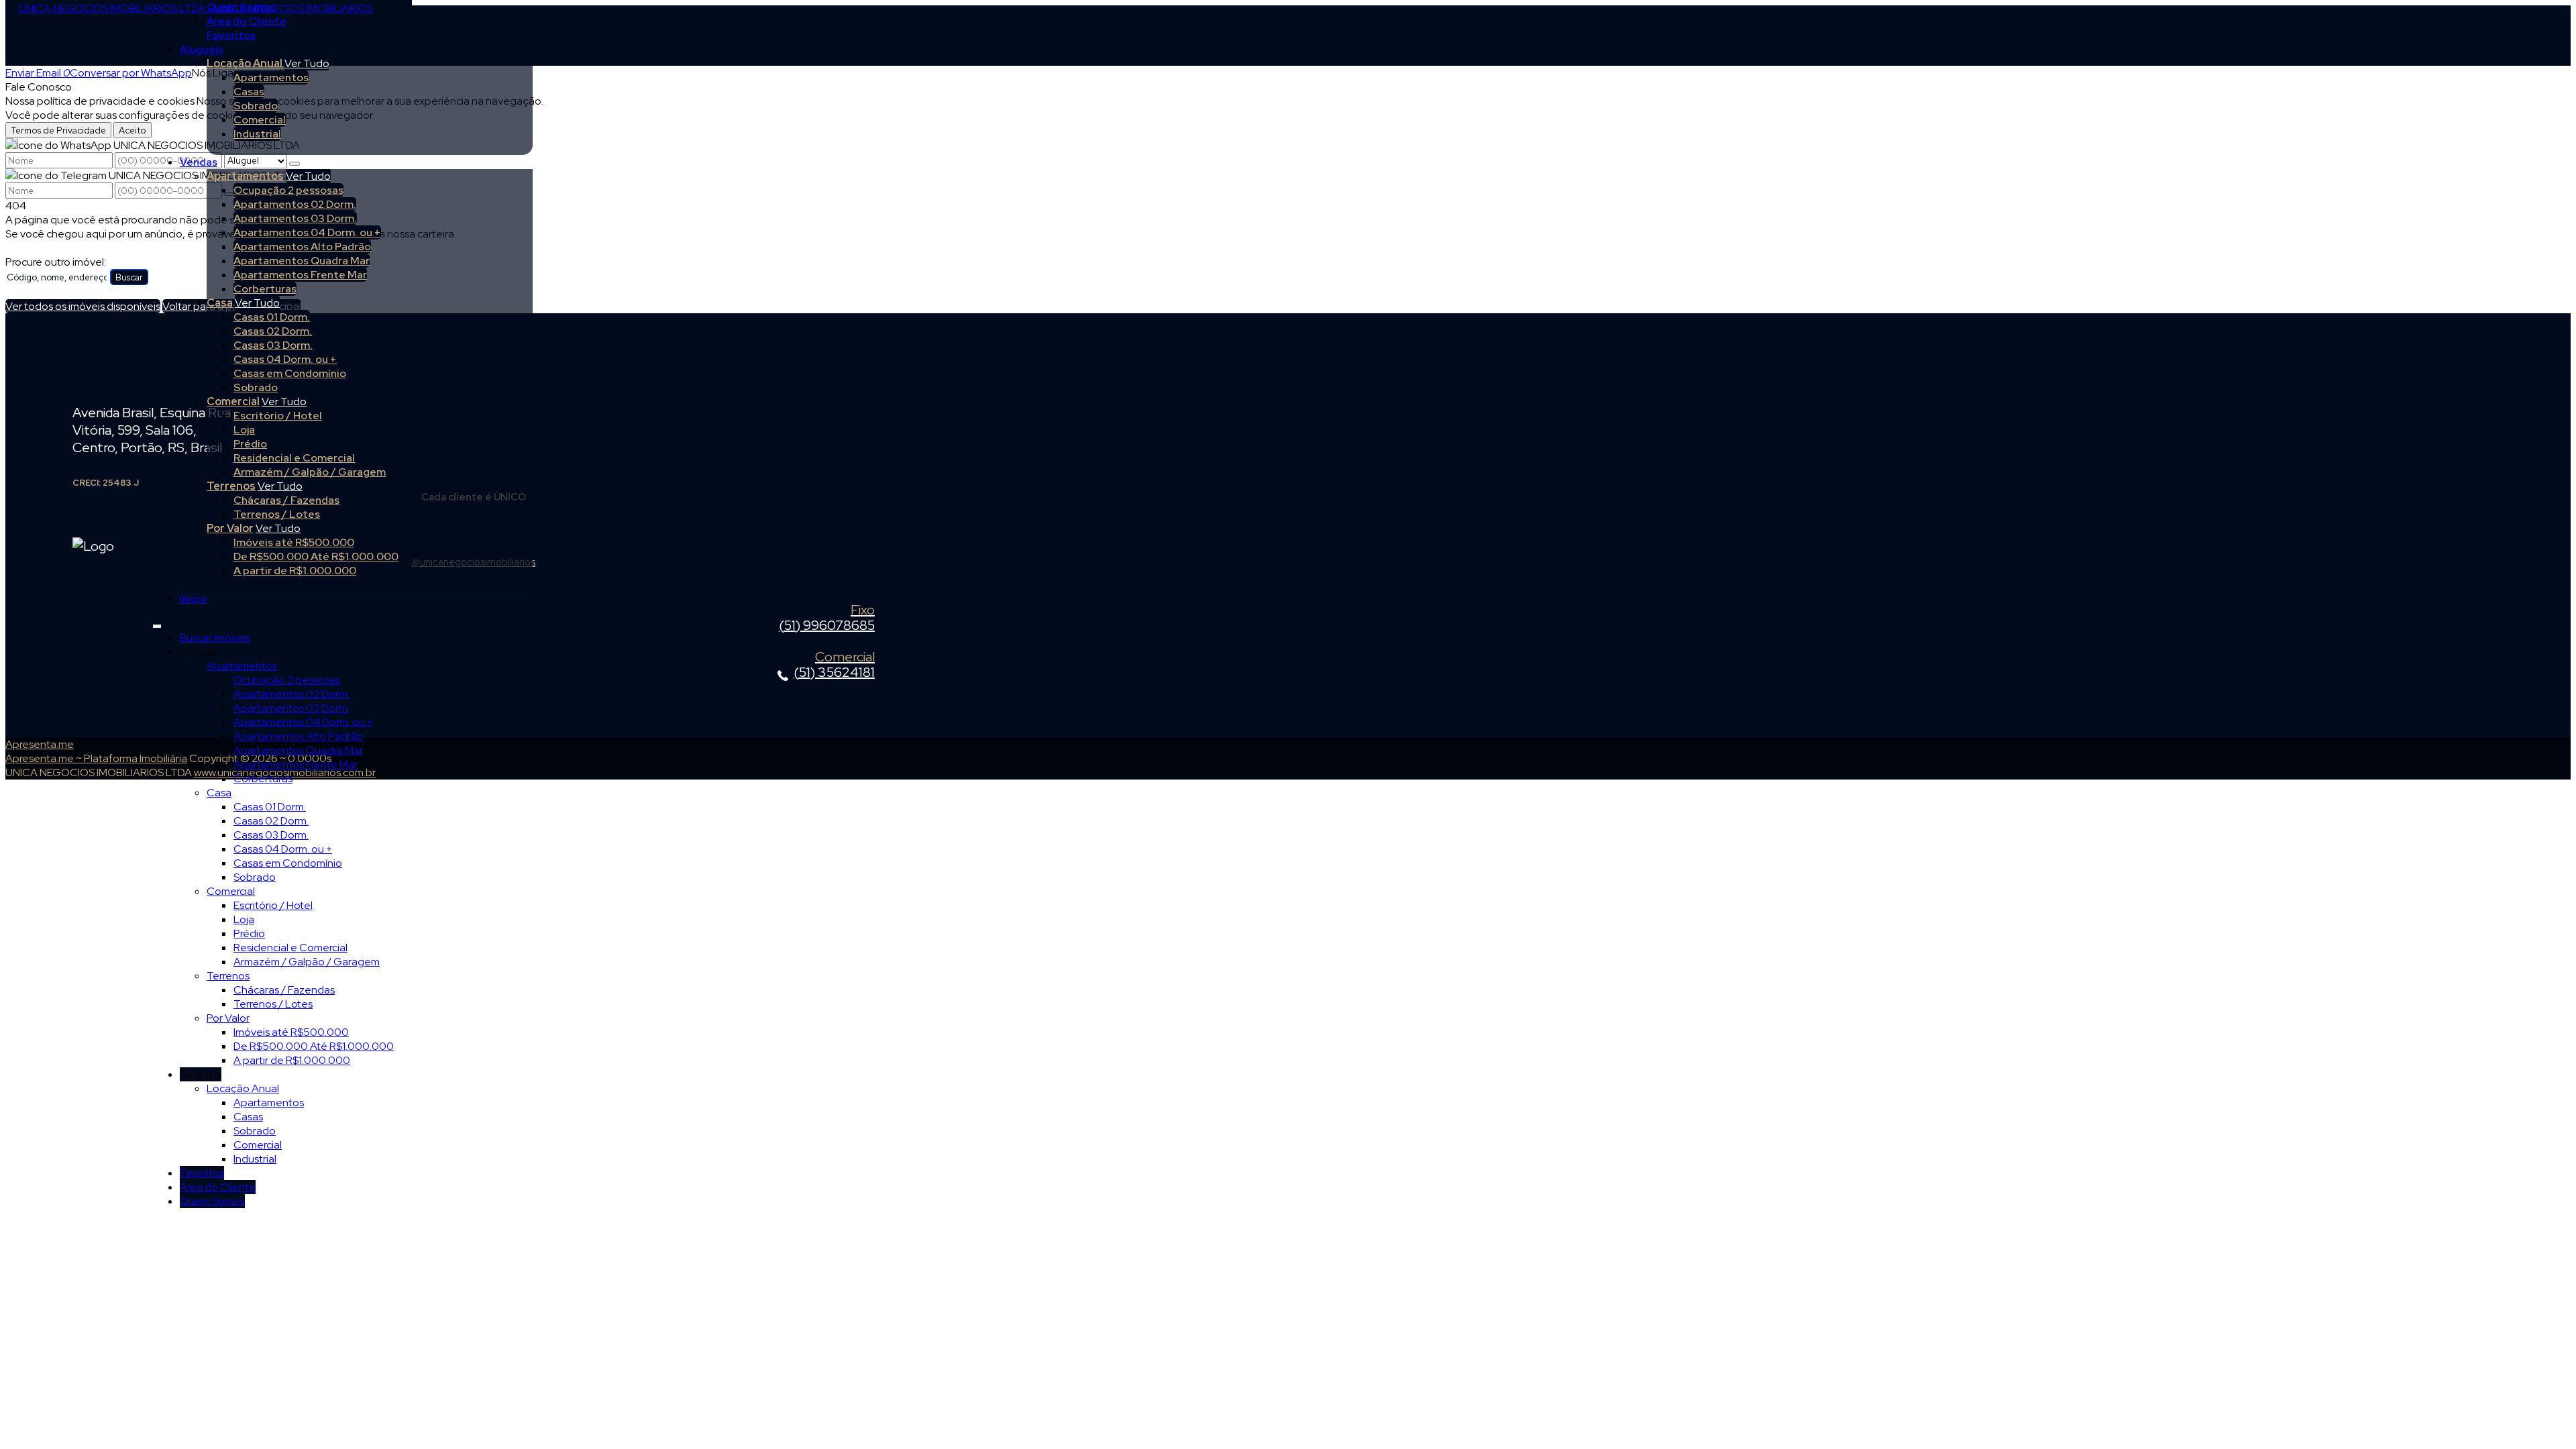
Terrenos (231, 486)
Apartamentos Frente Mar (300, 275)
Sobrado (256, 106)
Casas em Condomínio (290, 373)
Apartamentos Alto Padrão (302, 247)
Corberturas (265, 289)
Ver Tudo (307, 63)
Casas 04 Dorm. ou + (285, 359)
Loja (244, 430)
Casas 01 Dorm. (272, 317)
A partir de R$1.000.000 (295, 571)
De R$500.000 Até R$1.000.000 (316, 556)
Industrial (257, 134)
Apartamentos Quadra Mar (302, 261)
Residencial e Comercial (294, 458)
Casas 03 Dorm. (273, 345)
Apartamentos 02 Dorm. (295, 204)
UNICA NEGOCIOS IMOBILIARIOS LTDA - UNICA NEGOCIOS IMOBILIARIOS (196, 8)
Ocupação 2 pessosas (288, 190)
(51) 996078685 (827, 619)
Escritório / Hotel (278, 416)
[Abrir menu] (157, 624)
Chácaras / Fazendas (286, 500)
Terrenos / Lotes (277, 514)
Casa (220, 303)
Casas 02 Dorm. (273, 331)
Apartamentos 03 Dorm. (295, 218)
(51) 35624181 (834, 665)
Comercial (260, 120)
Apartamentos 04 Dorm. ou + (307, 232)
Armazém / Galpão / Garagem (310, 472)
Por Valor (230, 528)
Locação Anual (245, 63)
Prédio (250, 444)
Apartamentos (271, 77)
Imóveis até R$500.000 (294, 542)
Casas (249, 92)
